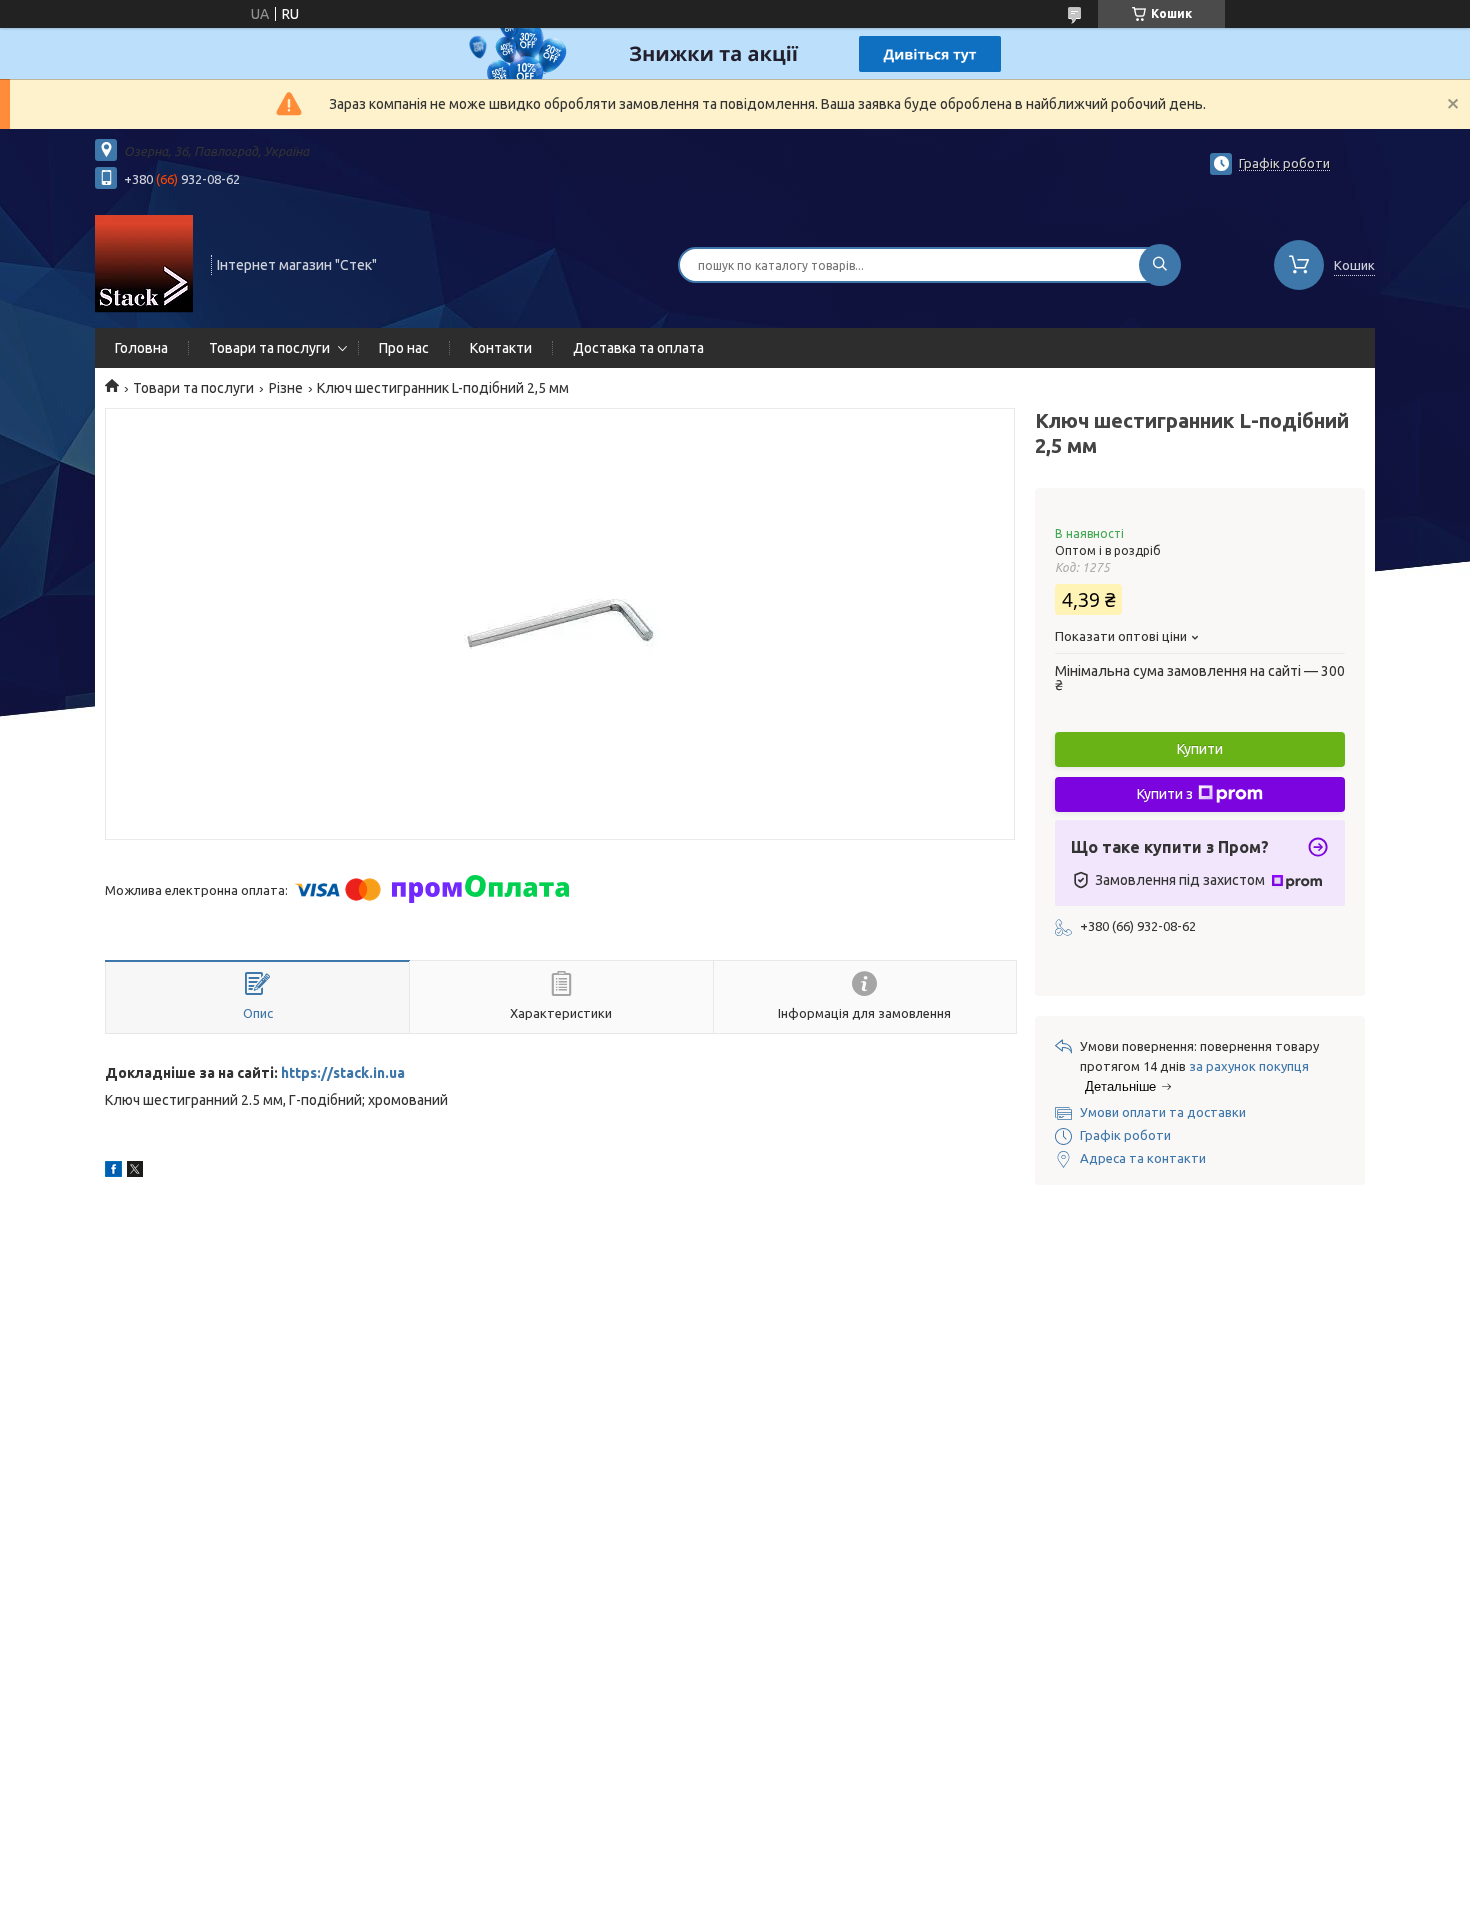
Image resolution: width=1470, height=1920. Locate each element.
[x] (135, 1172)
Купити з (1165, 794)
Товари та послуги (269, 348)
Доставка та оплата (638, 348)
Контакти (501, 348)
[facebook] (113, 1172)
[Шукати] (1160, 265)
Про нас (404, 348)
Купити (1200, 749)
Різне (286, 388)
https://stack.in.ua (343, 1073)
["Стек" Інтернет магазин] (144, 263)
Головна (141, 348)
